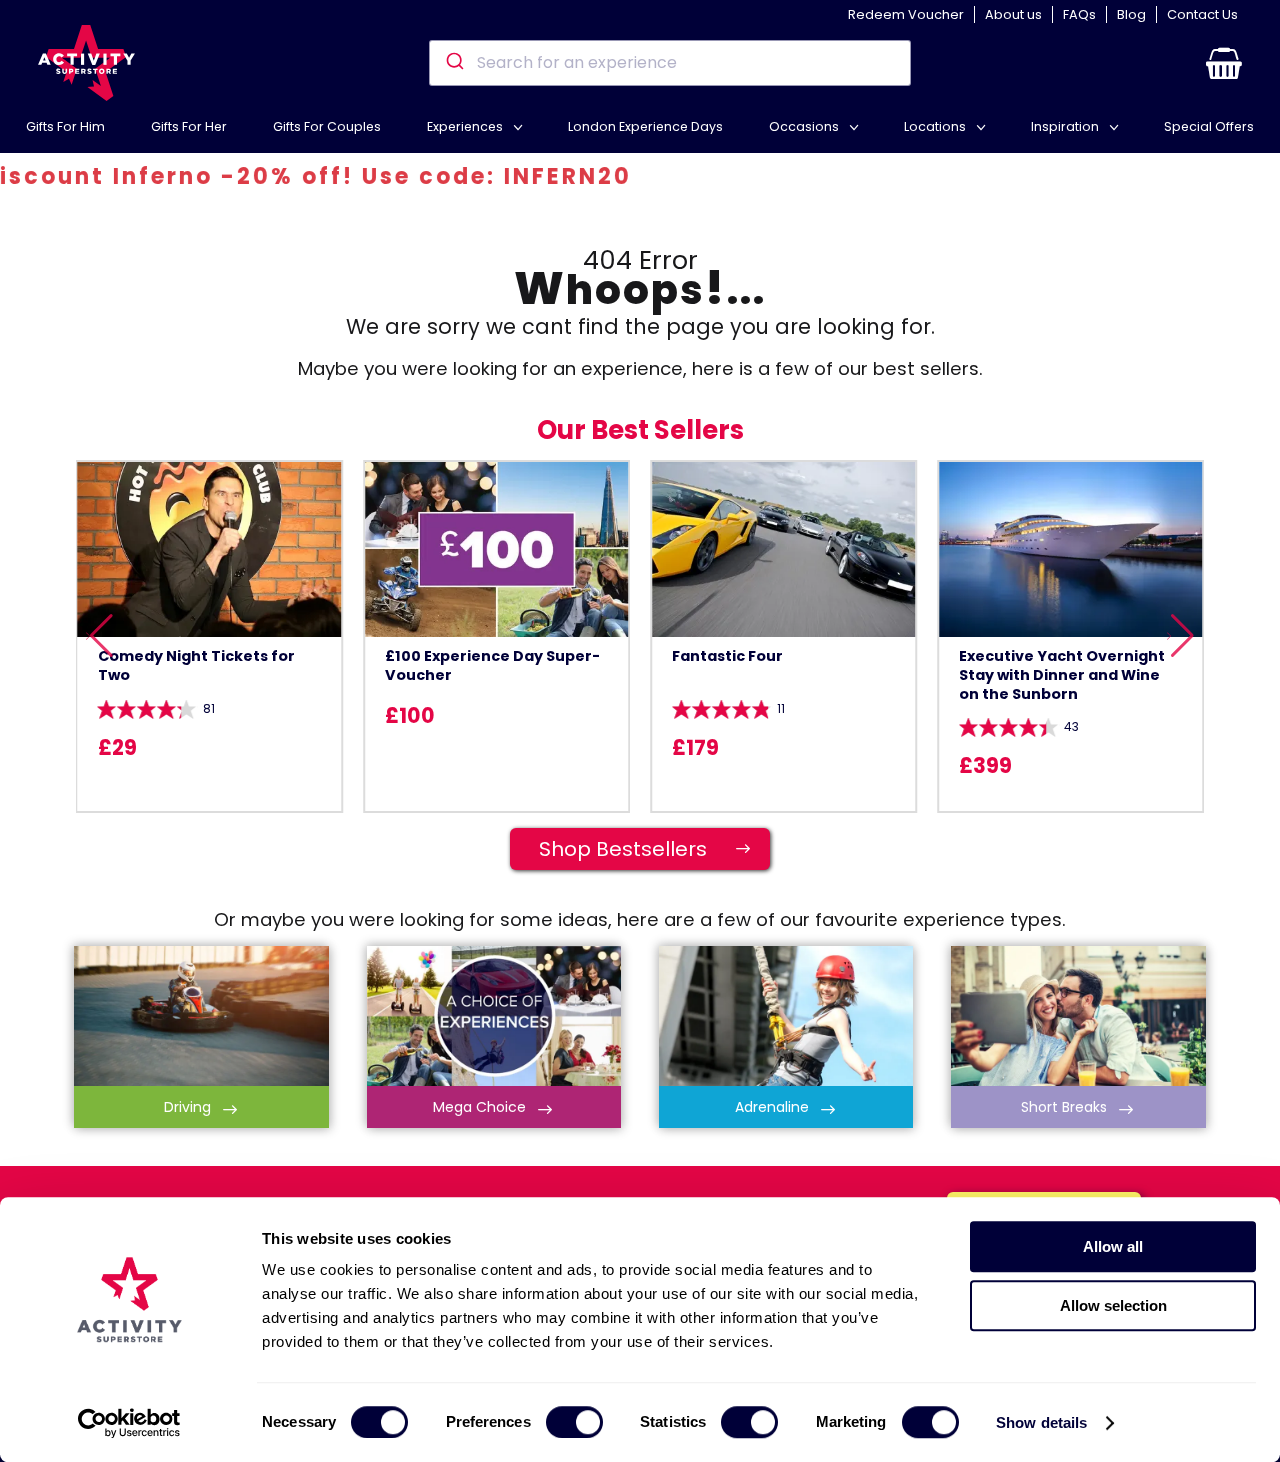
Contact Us (1202, 14)
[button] (1224, 63)
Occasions (805, 126)
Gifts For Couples (327, 126)
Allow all (1113, 1246)
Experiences (466, 126)
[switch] (574, 1422)
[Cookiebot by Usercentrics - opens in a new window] (129, 1423)
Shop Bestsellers (645, 849)
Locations (936, 126)
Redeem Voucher (906, 14)
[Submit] (453, 63)
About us (1013, 14)
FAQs (1079, 14)
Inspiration (1066, 126)
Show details (1041, 1422)
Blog (1131, 14)
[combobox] (669, 63)
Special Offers (1209, 126)
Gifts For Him (65, 126)
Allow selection (1113, 1305)
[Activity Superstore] (86, 63)
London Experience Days (645, 126)
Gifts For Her (189, 126)
